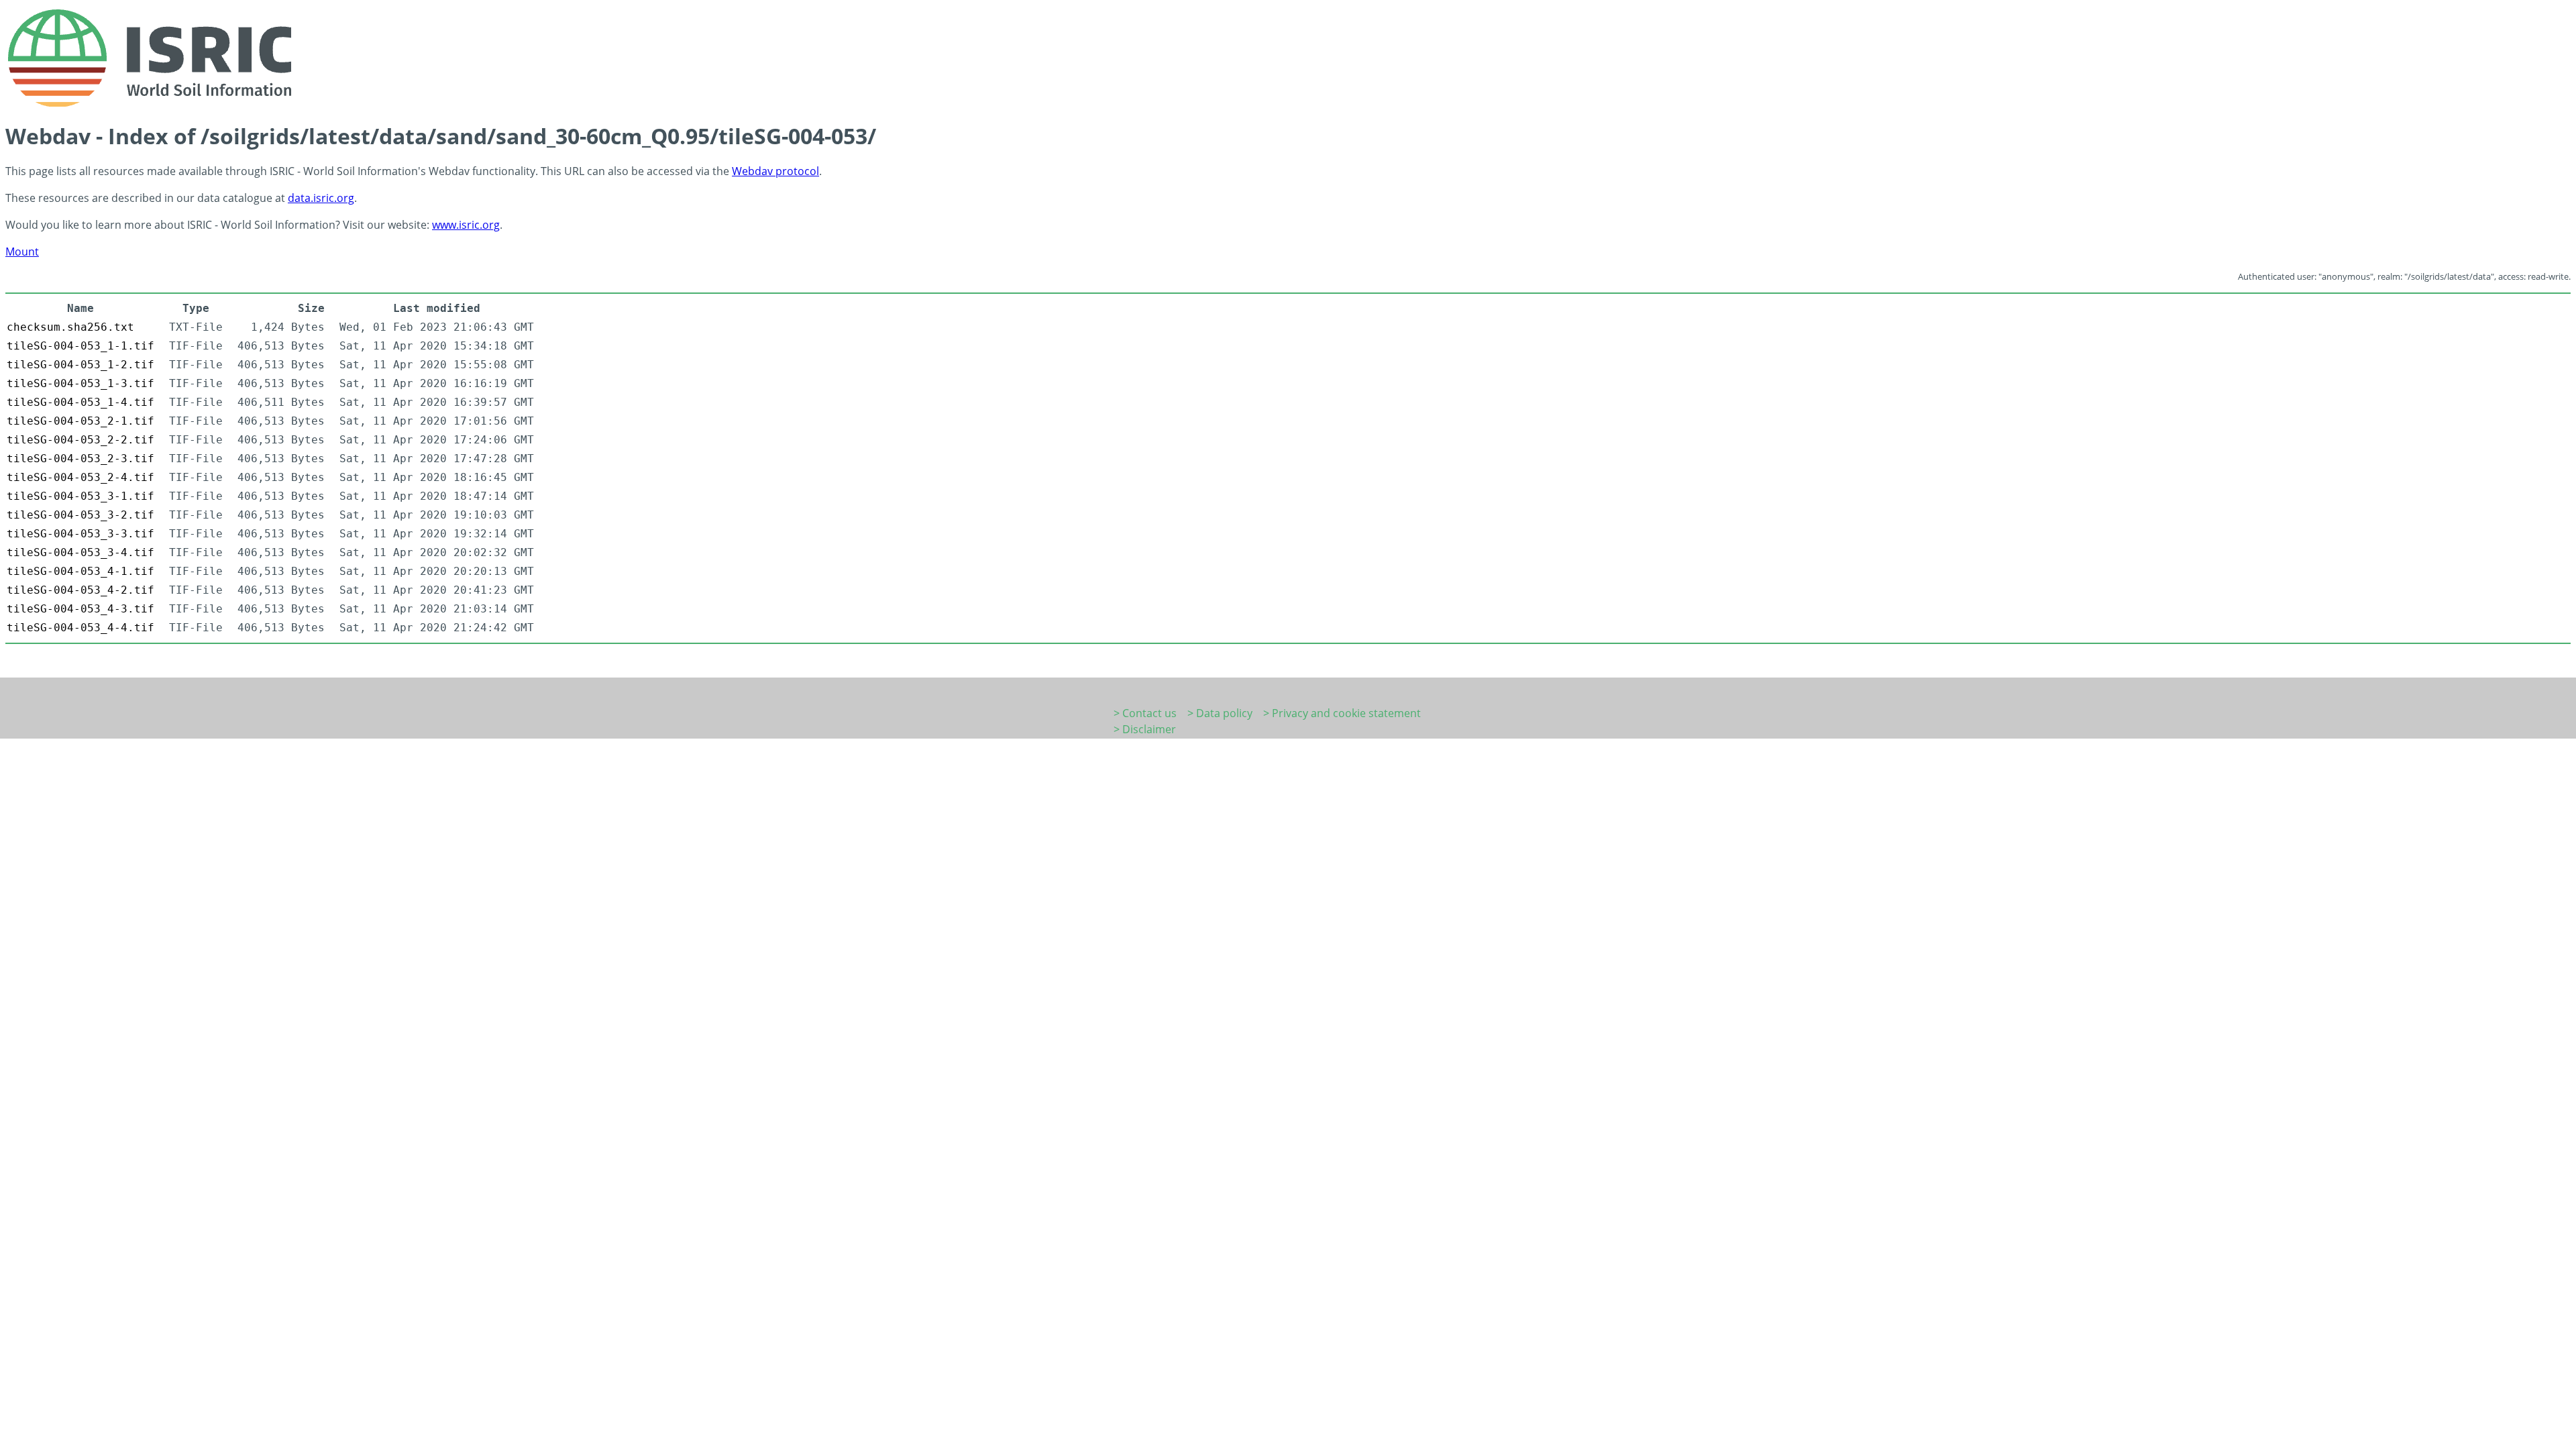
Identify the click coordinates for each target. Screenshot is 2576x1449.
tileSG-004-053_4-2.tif (80, 590)
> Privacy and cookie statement (1342, 713)
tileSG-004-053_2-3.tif (80, 459)
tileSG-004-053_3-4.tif (80, 552)
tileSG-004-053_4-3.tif (80, 609)
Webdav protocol (775, 171)
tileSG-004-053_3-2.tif (80, 515)
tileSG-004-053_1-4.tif (80, 402)
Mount (22, 252)
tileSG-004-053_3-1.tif (80, 496)
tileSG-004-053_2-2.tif (80, 440)
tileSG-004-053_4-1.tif (80, 571)
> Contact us (1145, 713)
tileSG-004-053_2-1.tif (80, 421)
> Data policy (1220, 713)
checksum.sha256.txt (70, 327)
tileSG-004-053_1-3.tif (80, 383)
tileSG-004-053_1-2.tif (80, 365)
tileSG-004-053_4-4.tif (80, 628)
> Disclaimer (1145, 729)
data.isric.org (321, 198)
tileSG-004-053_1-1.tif (80, 346)
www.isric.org (466, 225)
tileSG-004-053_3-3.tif (80, 534)
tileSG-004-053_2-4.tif (80, 477)
